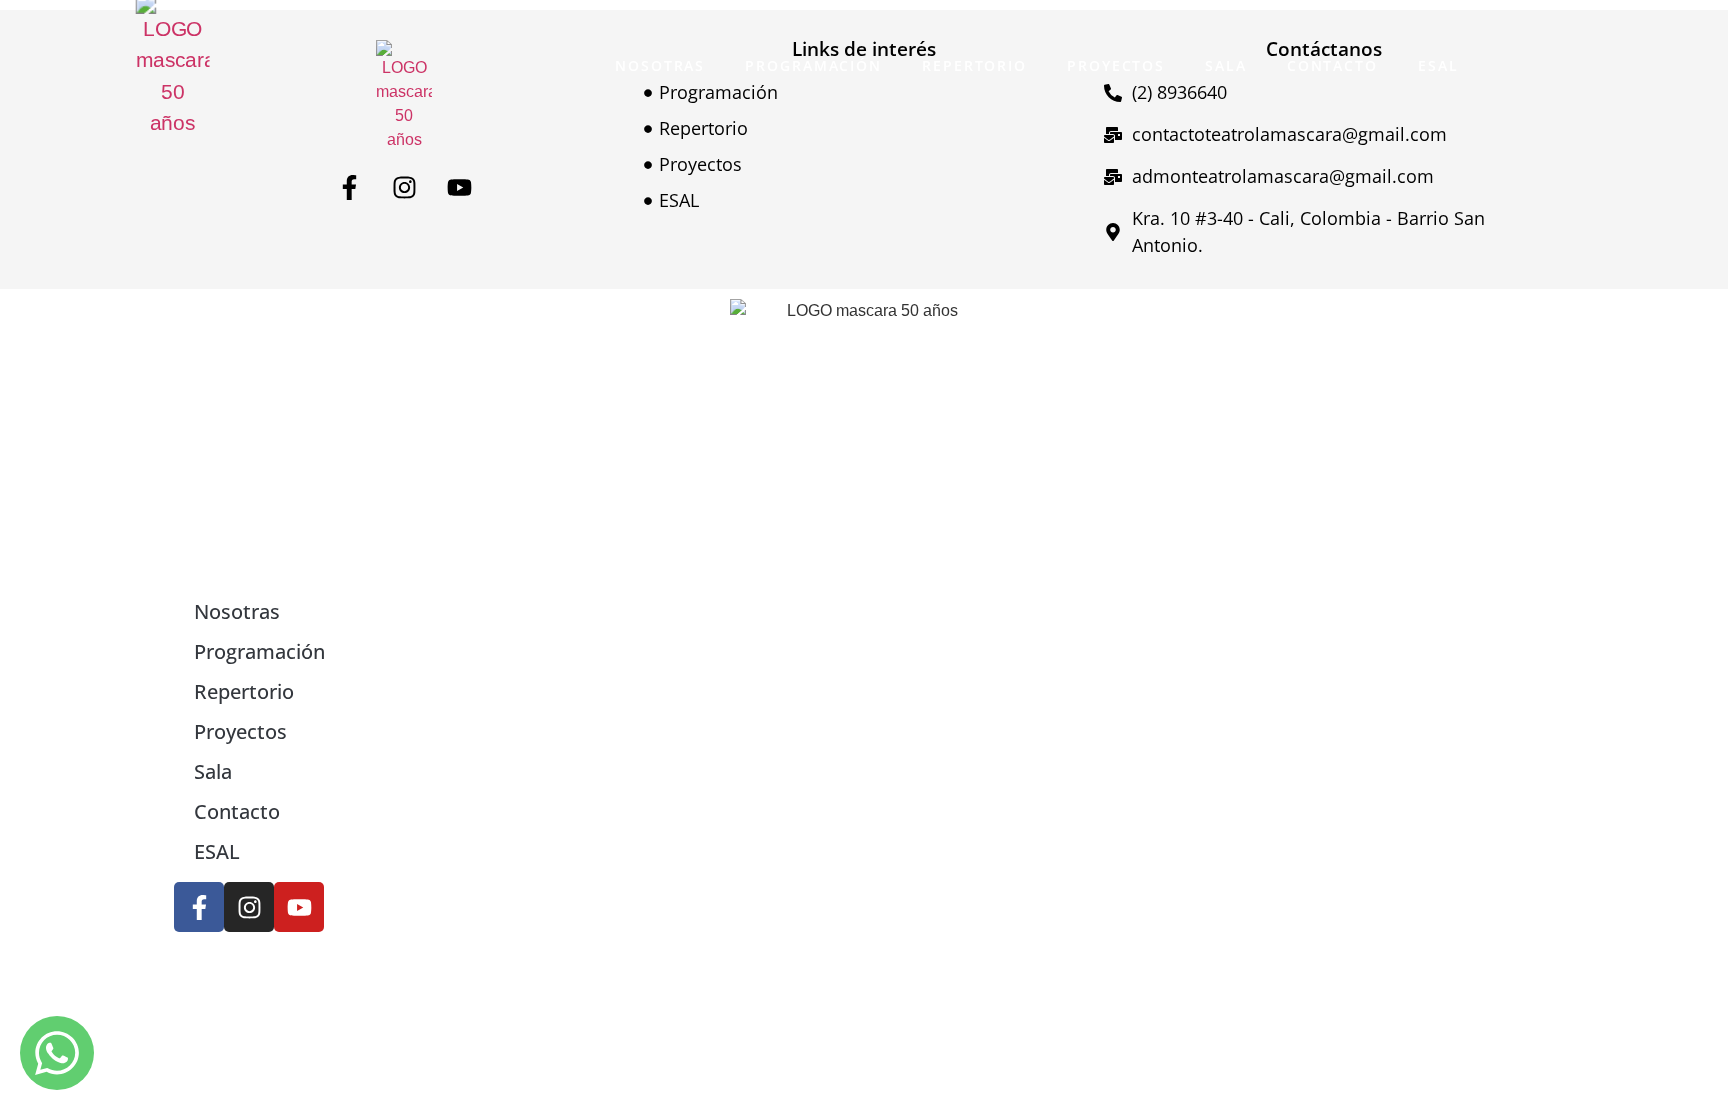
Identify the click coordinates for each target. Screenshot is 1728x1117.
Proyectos (1116, 65)
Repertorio (974, 65)
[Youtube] (459, 187)
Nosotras (660, 65)
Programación (813, 65)
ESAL (1438, 65)
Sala (1226, 65)
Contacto (1332, 65)
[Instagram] (404, 187)
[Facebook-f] (349, 187)
